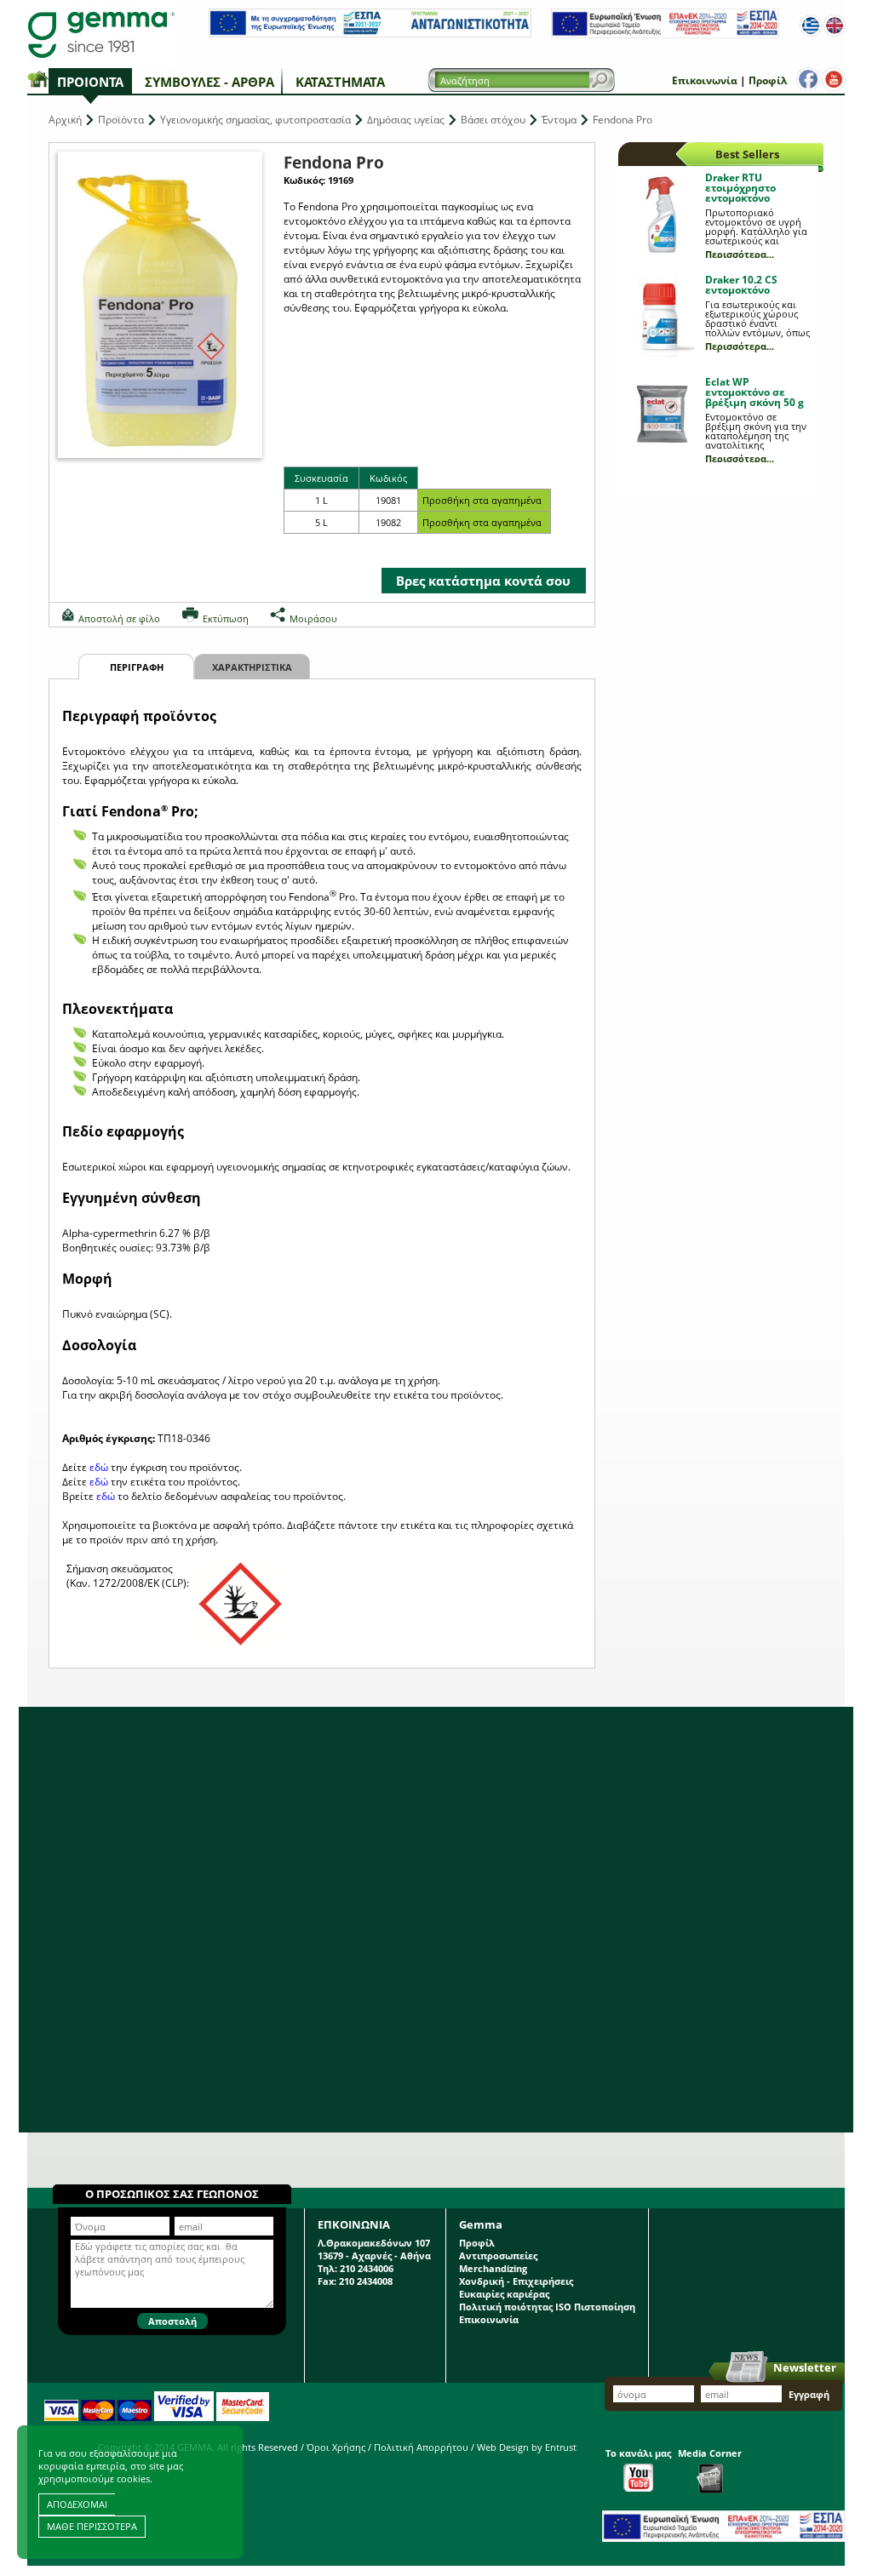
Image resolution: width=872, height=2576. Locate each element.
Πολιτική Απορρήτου (421, 2447)
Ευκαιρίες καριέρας (504, 2294)
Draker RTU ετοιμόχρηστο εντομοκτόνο (740, 188)
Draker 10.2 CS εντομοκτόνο (741, 285)
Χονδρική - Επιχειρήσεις (516, 2281)
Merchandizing (493, 2268)
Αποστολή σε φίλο (119, 618)
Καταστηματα (340, 82)
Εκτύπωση (226, 618)
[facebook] (808, 79)
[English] (835, 26)
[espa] (370, 34)
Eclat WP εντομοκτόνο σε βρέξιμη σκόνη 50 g (754, 392)
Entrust (561, 2447)
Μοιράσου (313, 618)
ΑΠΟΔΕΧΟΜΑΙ (77, 2504)
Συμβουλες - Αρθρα (209, 82)
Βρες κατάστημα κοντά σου (483, 581)
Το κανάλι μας (638, 2453)
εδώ (99, 1467)
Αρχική (65, 120)
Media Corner (710, 2453)
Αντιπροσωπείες (498, 2255)
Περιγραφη (137, 667)
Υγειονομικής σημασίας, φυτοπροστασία (255, 120)
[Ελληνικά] (811, 26)
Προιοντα (90, 82)
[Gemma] (101, 34)
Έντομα (559, 120)
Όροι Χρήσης (336, 2447)
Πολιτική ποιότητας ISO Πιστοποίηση (547, 2307)
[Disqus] (436, 1920)
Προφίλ (768, 80)
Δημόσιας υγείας (406, 120)
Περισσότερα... (740, 254)
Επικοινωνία (705, 80)
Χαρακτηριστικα (252, 667)
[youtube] (834, 79)
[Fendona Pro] (160, 305)
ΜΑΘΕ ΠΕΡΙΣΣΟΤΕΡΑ (92, 2526)
